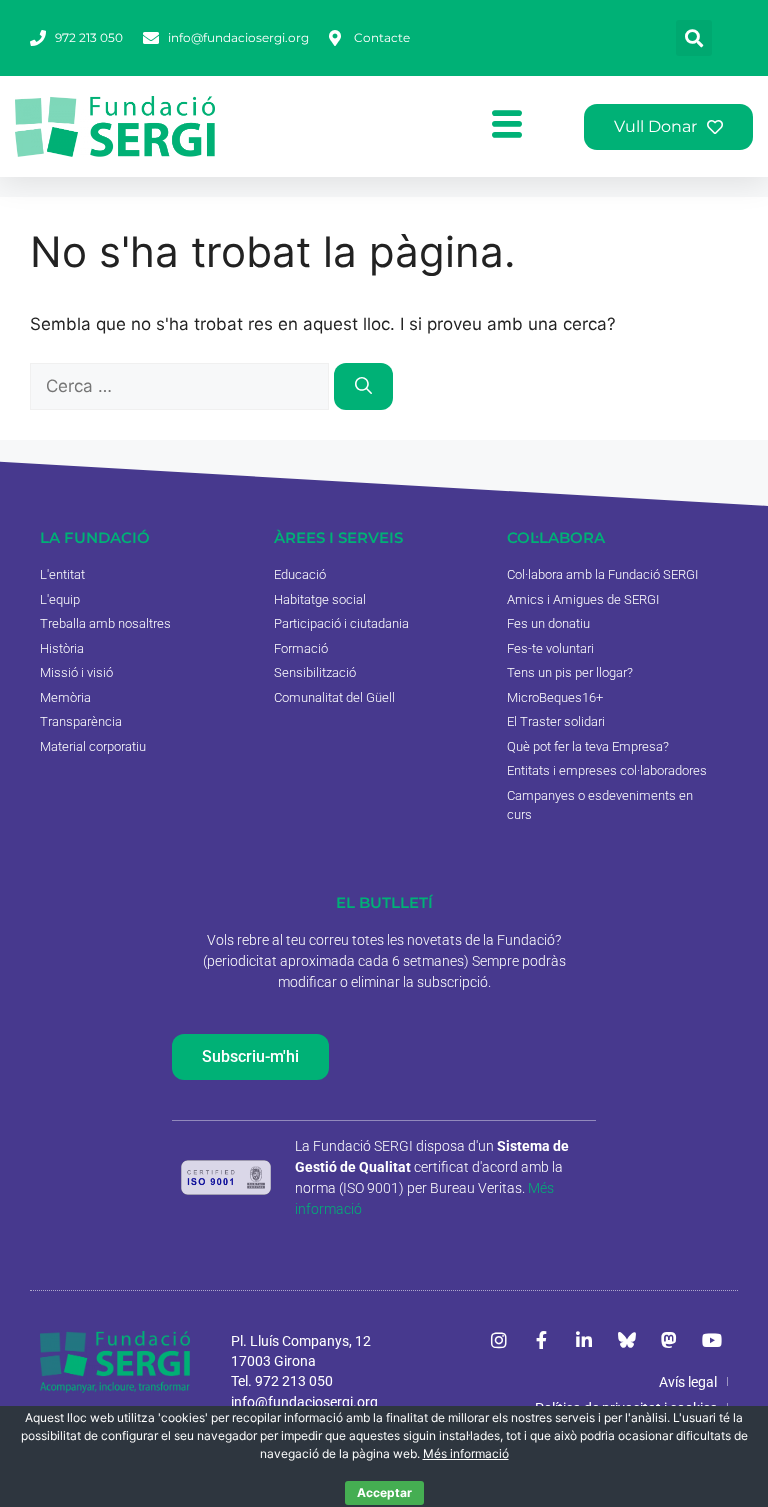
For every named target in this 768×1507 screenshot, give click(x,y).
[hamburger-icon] (507, 126)
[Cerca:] (182, 386)
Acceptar (384, 1492)
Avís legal (688, 1382)
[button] (694, 38)
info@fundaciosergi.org (304, 1402)
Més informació (466, 1453)
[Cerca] (363, 387)
